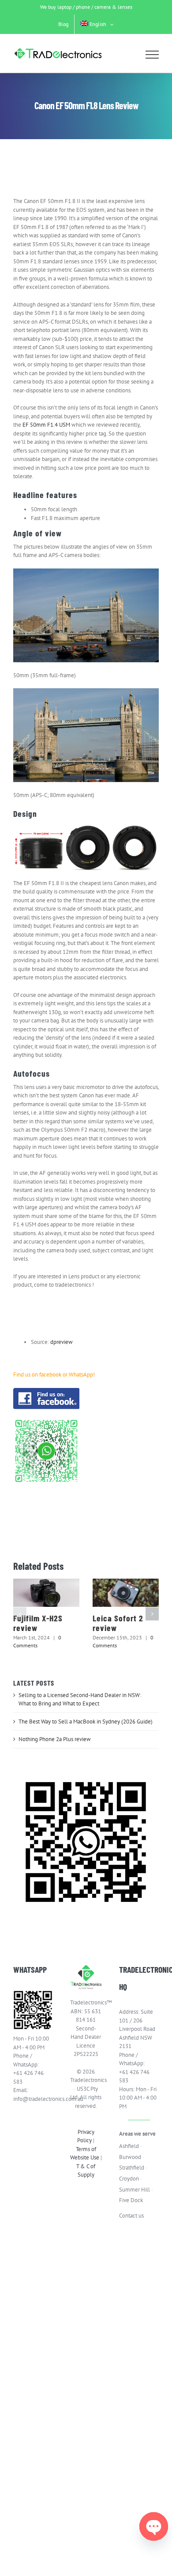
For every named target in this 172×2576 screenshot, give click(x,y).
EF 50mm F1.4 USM (46, 425)
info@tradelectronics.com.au (33, 2099)
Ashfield (129, 2146)
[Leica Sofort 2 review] (126, 1593)
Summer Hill (135, 2190)
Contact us (131, 2216)
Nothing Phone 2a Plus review (55, 1739)
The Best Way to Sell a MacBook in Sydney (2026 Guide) (86, 1722)
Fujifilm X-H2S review (38, 1623)
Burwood (130, 2157)
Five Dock (131, 2200)
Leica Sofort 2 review (118, 1623)
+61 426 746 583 (28, 2077)
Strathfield (132, 2168)
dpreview (62, 1342)
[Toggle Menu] (152, 55)
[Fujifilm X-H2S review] (46, 1593)
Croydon (129, 2179)
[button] (20, 1614)
